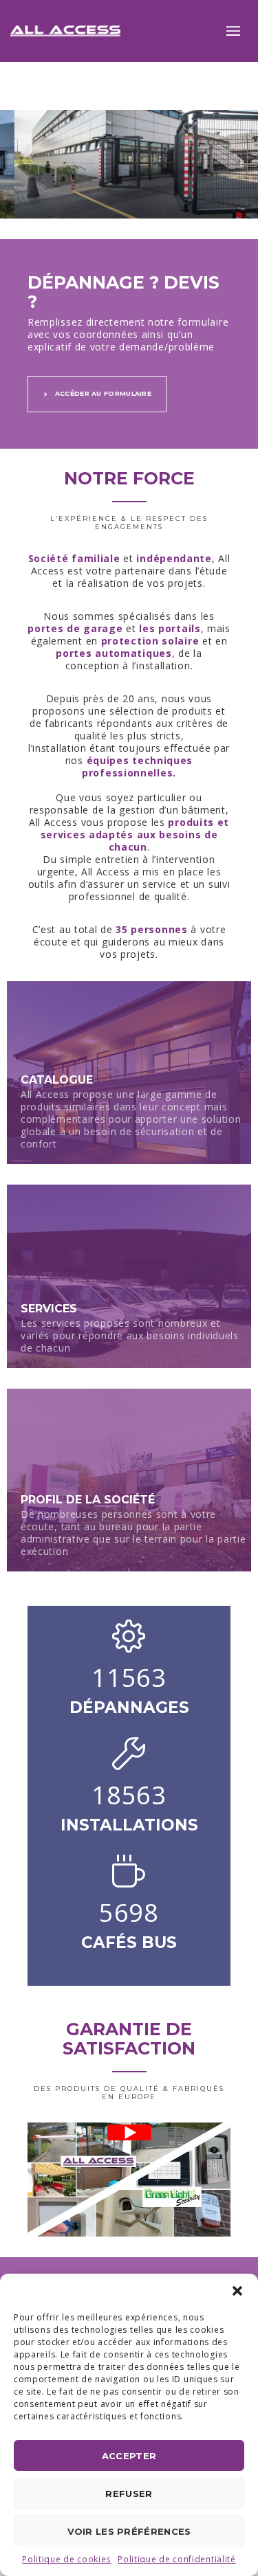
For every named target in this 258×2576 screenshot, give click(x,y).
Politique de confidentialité (177, 2559)
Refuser (129, 2494)
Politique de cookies (66, 2559)
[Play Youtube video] (129, 2132)
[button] (237, 2291)
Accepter (129, 2456)
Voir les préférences (129, 2531)
